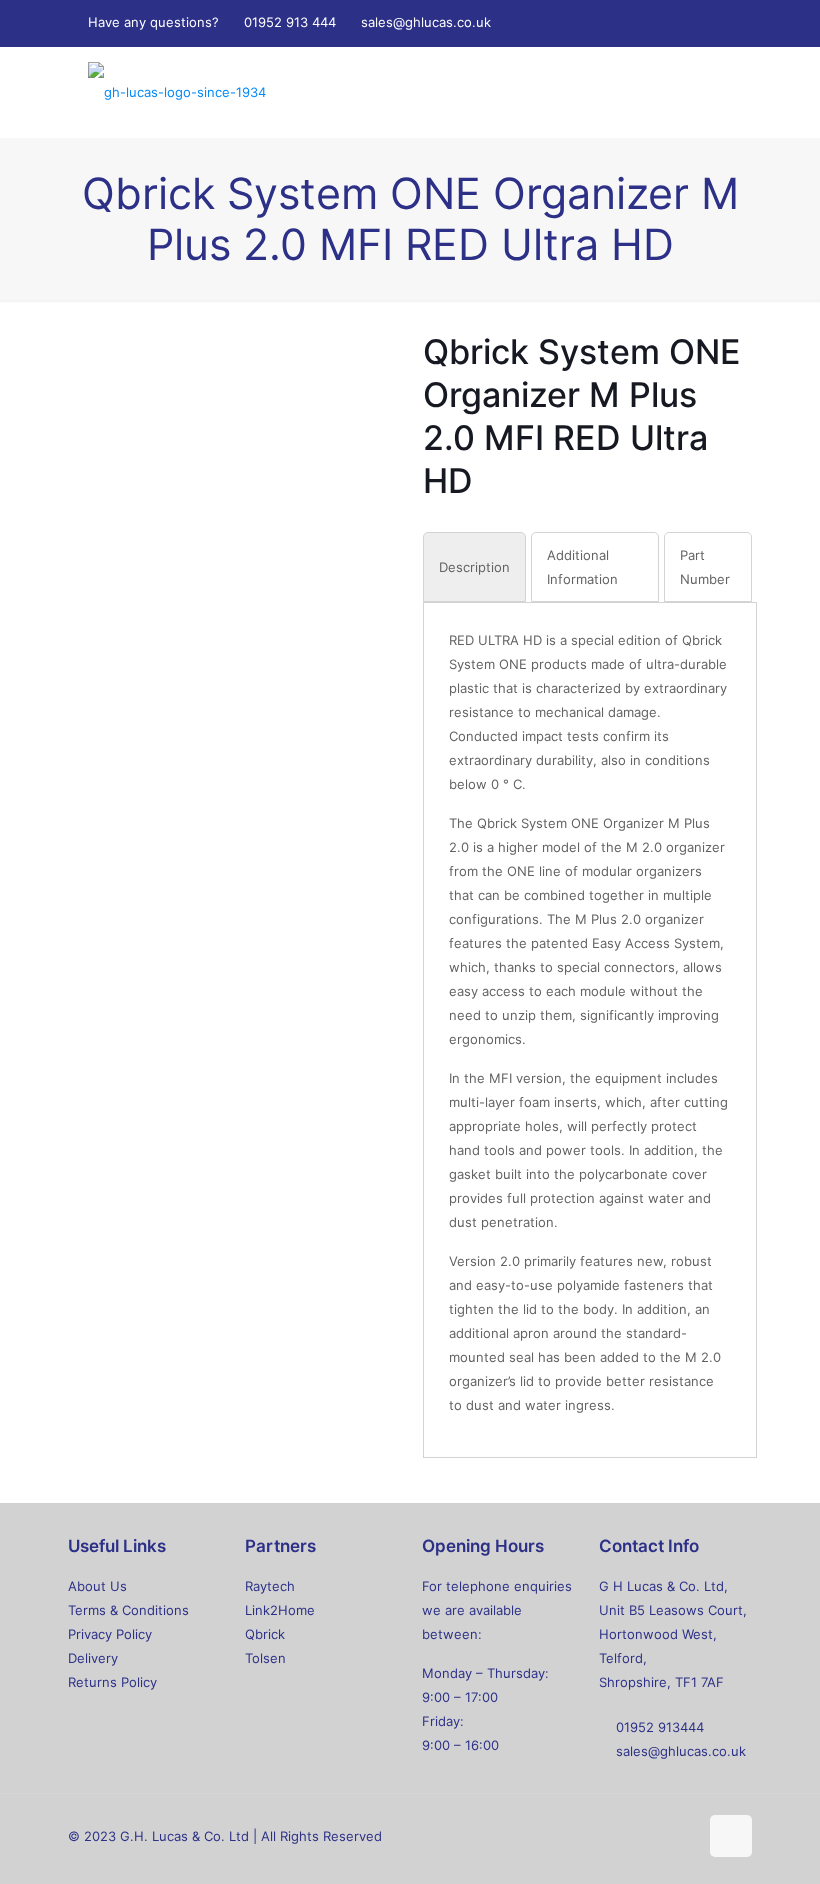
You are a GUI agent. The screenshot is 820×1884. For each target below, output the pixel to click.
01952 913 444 (290, 22)
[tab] (474, 567)
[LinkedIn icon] (670, 22)
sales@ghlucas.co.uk (426, 22)
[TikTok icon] (720, 22)
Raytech (270, 1586)
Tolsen (265, 1658)
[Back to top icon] (731, 1836)
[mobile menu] (720, 92)
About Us (97, 1586)
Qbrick (265, 1634)
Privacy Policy (110, 1634)
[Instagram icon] (695, 22)
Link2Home (280, 1610)
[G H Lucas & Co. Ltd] (177, 92)
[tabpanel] (590, 1022)
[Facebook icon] (620, 22)
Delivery (93, 1658)
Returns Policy (112, 1682)
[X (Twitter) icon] (645, 22)
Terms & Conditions (128, 1610)
